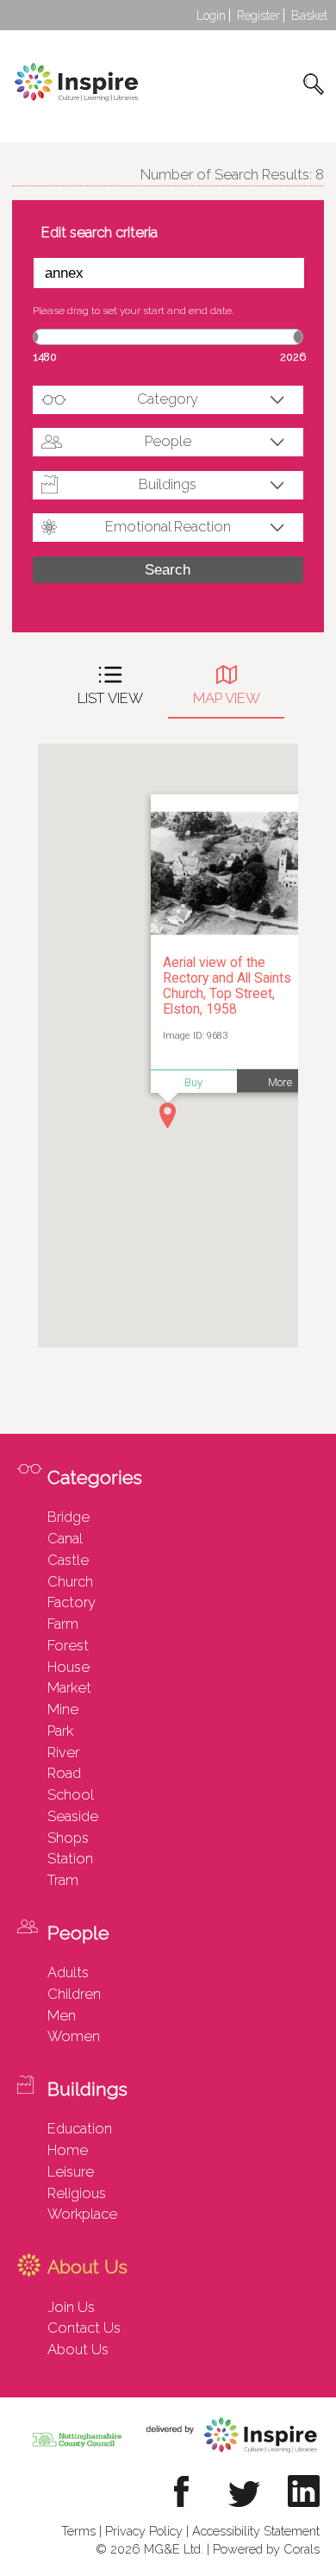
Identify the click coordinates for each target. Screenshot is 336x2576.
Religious (77, 2193)
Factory (72, 1602)
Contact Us (84, 2328)
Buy (193, 1081)
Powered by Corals (266, 2549)
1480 (45, 357)
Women (74, 2036)
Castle (68, 1560)
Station (70, 1858)
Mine (63, 1709)
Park (60, 1731)
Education (80, 2128)
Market (69, 1687)
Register (258, 16)
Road (64, 1773)
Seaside (73, 1816)
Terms (78, 2531)
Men (62, 2015)
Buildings (168, 484)
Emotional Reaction (168, 526)
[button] (168, 1115)
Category (168, 399)
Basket (309, 16)
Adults (68, 1972)
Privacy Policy (144, 2531)
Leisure (71, 2171)
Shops (68, 1838)
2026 (293, 357)
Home (68, 2150)
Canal (65, 1538)
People (168, 441)
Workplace (82, 2214)
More (280, 1081)
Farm (63, 1624)
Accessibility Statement (256, 2531)
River (63, 1752)
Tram (63, 1880)
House (68, 1667)
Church (70, 1581)
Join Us (71, 2307)
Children (74, 1994)
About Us (78, 2349)
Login (211, 16)
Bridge (68, 1517)
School (71, 1794)
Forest (68, 1645)
